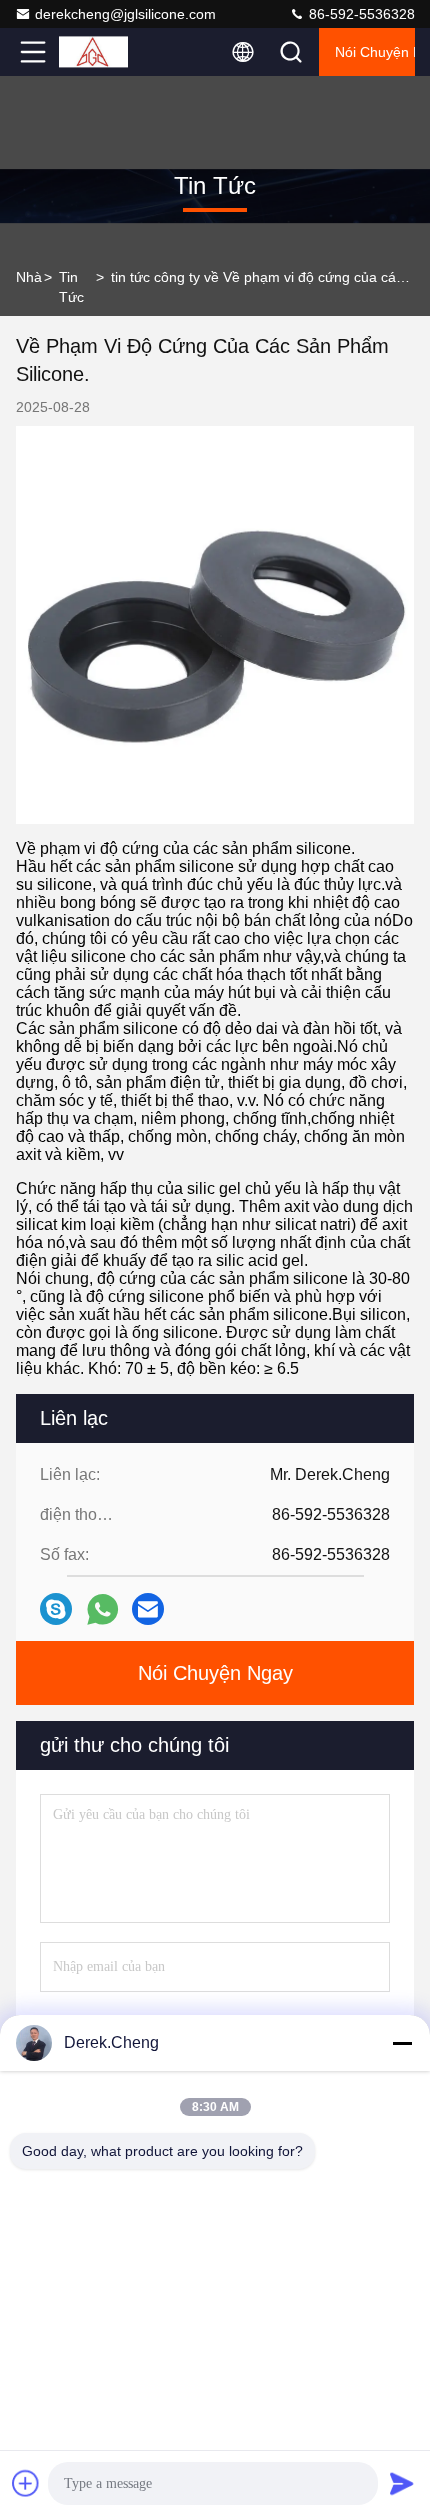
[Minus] (402, 2043)
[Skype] (56, 1609)
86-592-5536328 (360, 14)
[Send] (402, 2483)
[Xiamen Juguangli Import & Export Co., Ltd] (99, 52)
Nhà (29, 277)
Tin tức (71, 287)
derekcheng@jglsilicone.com (125, 14)
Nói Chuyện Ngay (375, 52)
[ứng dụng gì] (102, 1609)
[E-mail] (148, 1609)
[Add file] (26, 2483)
